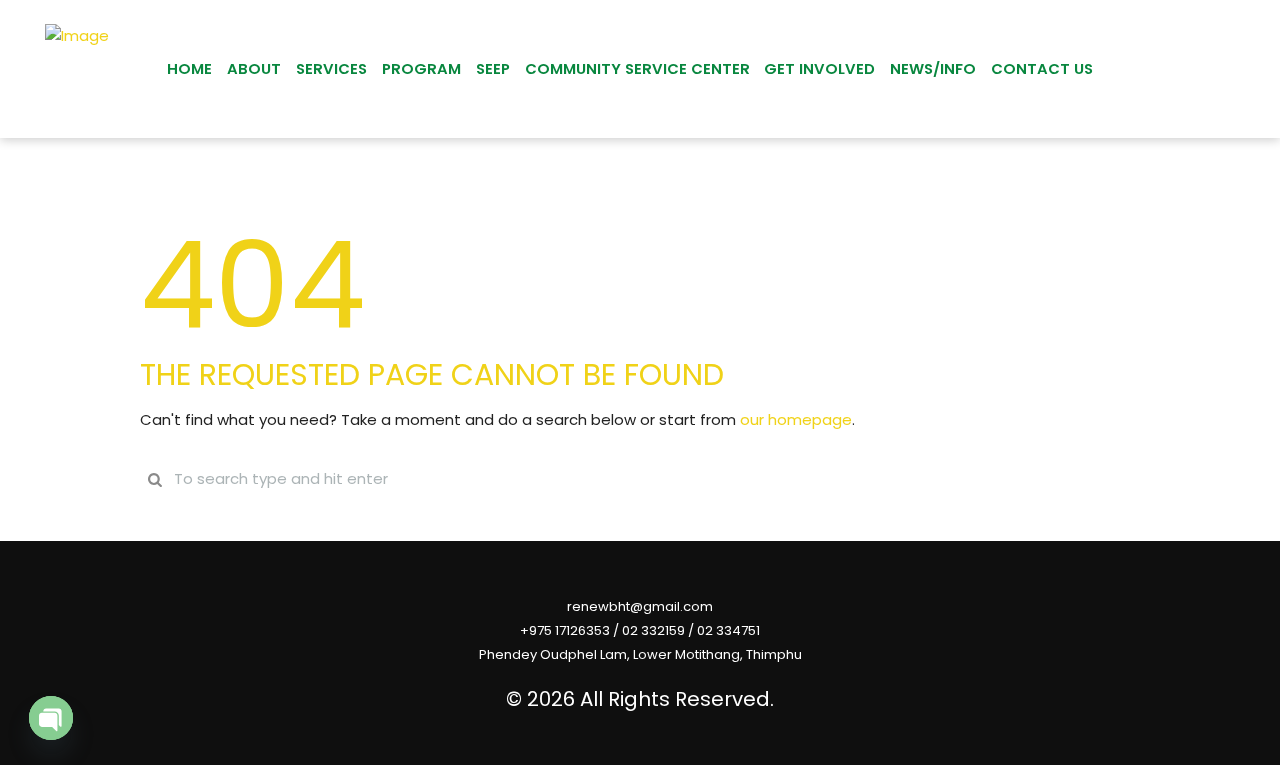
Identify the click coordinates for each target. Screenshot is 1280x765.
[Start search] (155, 479)
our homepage (796, 419)
